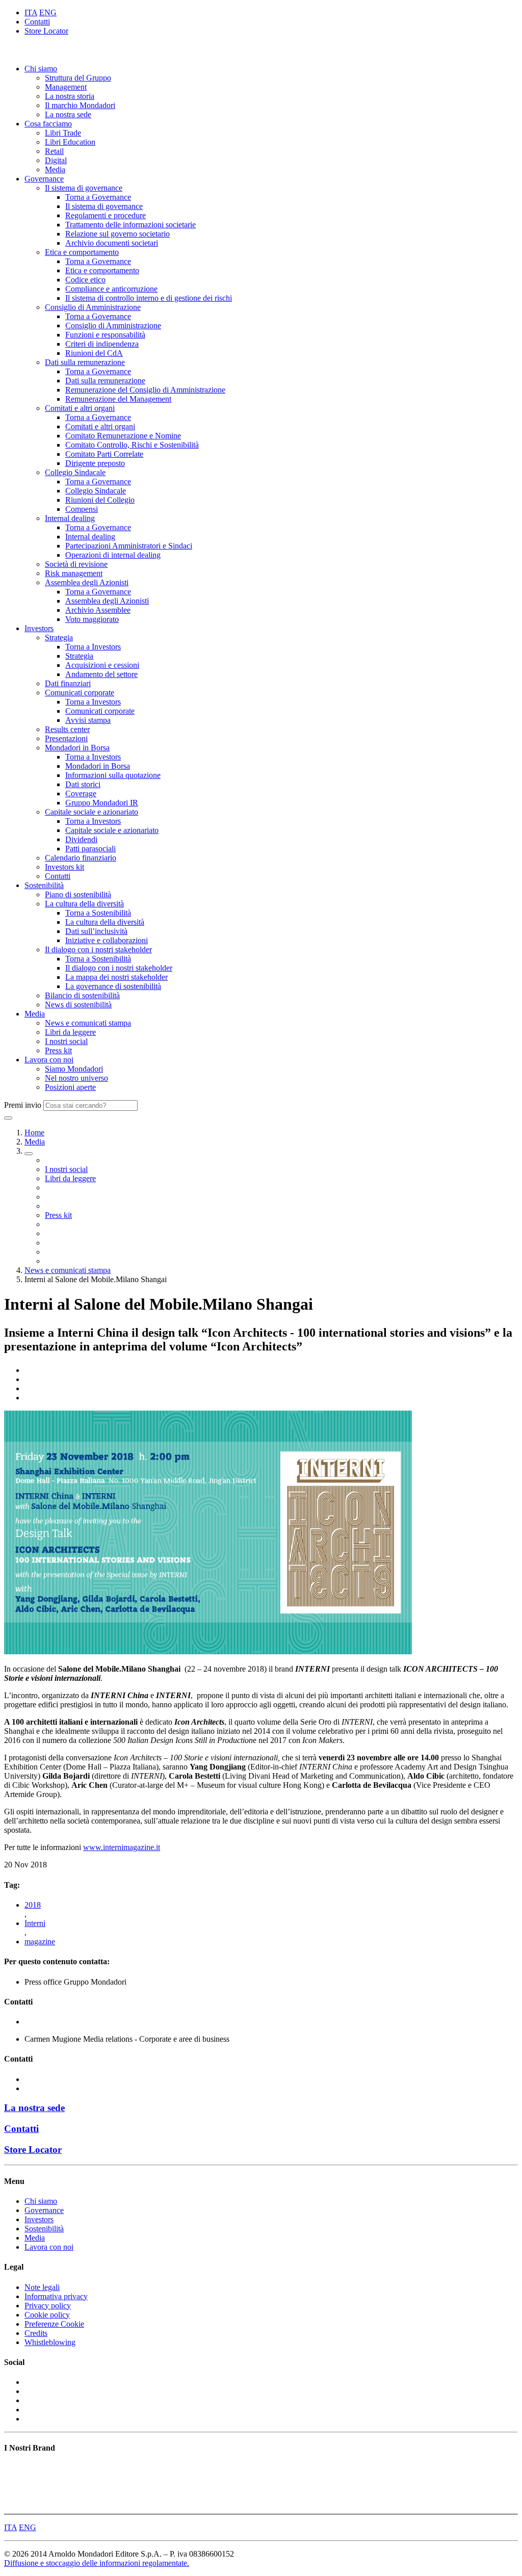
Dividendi (81, 839)
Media (55, 170)
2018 (33, 1905)
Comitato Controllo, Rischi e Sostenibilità (132, 445)
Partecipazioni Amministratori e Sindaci (129, 546)
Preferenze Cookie (54, 2324)
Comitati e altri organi (80, 408)
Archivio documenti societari (112, 243)
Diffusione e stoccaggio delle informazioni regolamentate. (97, 2563)
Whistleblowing (50, 2342)
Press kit (58, 1050)
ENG (48, 12)
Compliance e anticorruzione (111, 289)
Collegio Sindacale (75, 472)
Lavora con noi (49, 1060)
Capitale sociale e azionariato (92, 812)
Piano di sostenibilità (78, 894)
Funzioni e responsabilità (105, 335)
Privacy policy (48, 2306)
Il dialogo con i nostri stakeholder (98, 949)
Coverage (81, 793)
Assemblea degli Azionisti (87, 582)
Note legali (42, 2287)
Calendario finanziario (81, 858)
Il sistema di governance (84, 188)
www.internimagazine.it (122, 1847)
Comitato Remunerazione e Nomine (123, 436)
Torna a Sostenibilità (98, 913)
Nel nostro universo (76, 1078)
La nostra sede (68, 114)
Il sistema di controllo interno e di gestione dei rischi (149, 298)
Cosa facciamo (48, 124)
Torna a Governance (98, 197)
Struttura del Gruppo (78, 78)
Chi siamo (41, 69)
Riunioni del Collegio (100, 500)
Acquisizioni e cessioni (102, 665)
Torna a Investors (93, 647)
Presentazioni (66, 738)
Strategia (59, 638)
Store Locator (46, 31)
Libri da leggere (70, 1032)
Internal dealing (70, 518)
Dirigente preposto (95, 463)
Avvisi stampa (88, 720)
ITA (31, 12)
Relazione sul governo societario (118, 234)
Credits (36, 2333)
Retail (54, 151)
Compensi (82, 509)
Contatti (37, 22)
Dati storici (83, 784)
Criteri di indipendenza (102, 344)
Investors (39, 628)
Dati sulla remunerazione (85, 362)
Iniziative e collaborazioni (107, 940)
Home (34, 1133)
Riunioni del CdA (94, 353)
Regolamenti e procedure (106, 215)
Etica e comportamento (82, 252)
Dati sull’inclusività (96, 931)
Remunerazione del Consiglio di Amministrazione (145, 390)
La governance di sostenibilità (113, 986)
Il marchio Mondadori (80, 105)
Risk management (74, 573)
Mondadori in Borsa (77, 748)
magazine (40, 1942)
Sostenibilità (44, 885)
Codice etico (85, 280)
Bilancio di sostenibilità (82, 995)
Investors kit (64, 867)
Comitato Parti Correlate (104, 454)
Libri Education (70, 142)
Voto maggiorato (92, 619)
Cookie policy (47, 2315)
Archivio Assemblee (98, 610)
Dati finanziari (68, 683)
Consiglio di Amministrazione (93, 307)
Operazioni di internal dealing (113, 555)
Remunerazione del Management (118, 399)
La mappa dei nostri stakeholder (116, 977)
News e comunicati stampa (88, 1023)
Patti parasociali (90, 849)
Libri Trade (63, 133)
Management (66, 87)
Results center (67, 729)
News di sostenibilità (78, 1005)
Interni (35, 1923)
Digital (56, 160)
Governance (44, 179)
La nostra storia (70, 96)
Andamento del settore (101, 674)
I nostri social (66, 1041)
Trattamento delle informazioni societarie (130, 225)
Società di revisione (76, 564)
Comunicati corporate (80, 693)
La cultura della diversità (84, 904)
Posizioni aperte (70, 1087)
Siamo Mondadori (74, 1069)
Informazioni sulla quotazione (113, 775)
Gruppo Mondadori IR (102, 803)
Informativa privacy (56, 2296)
